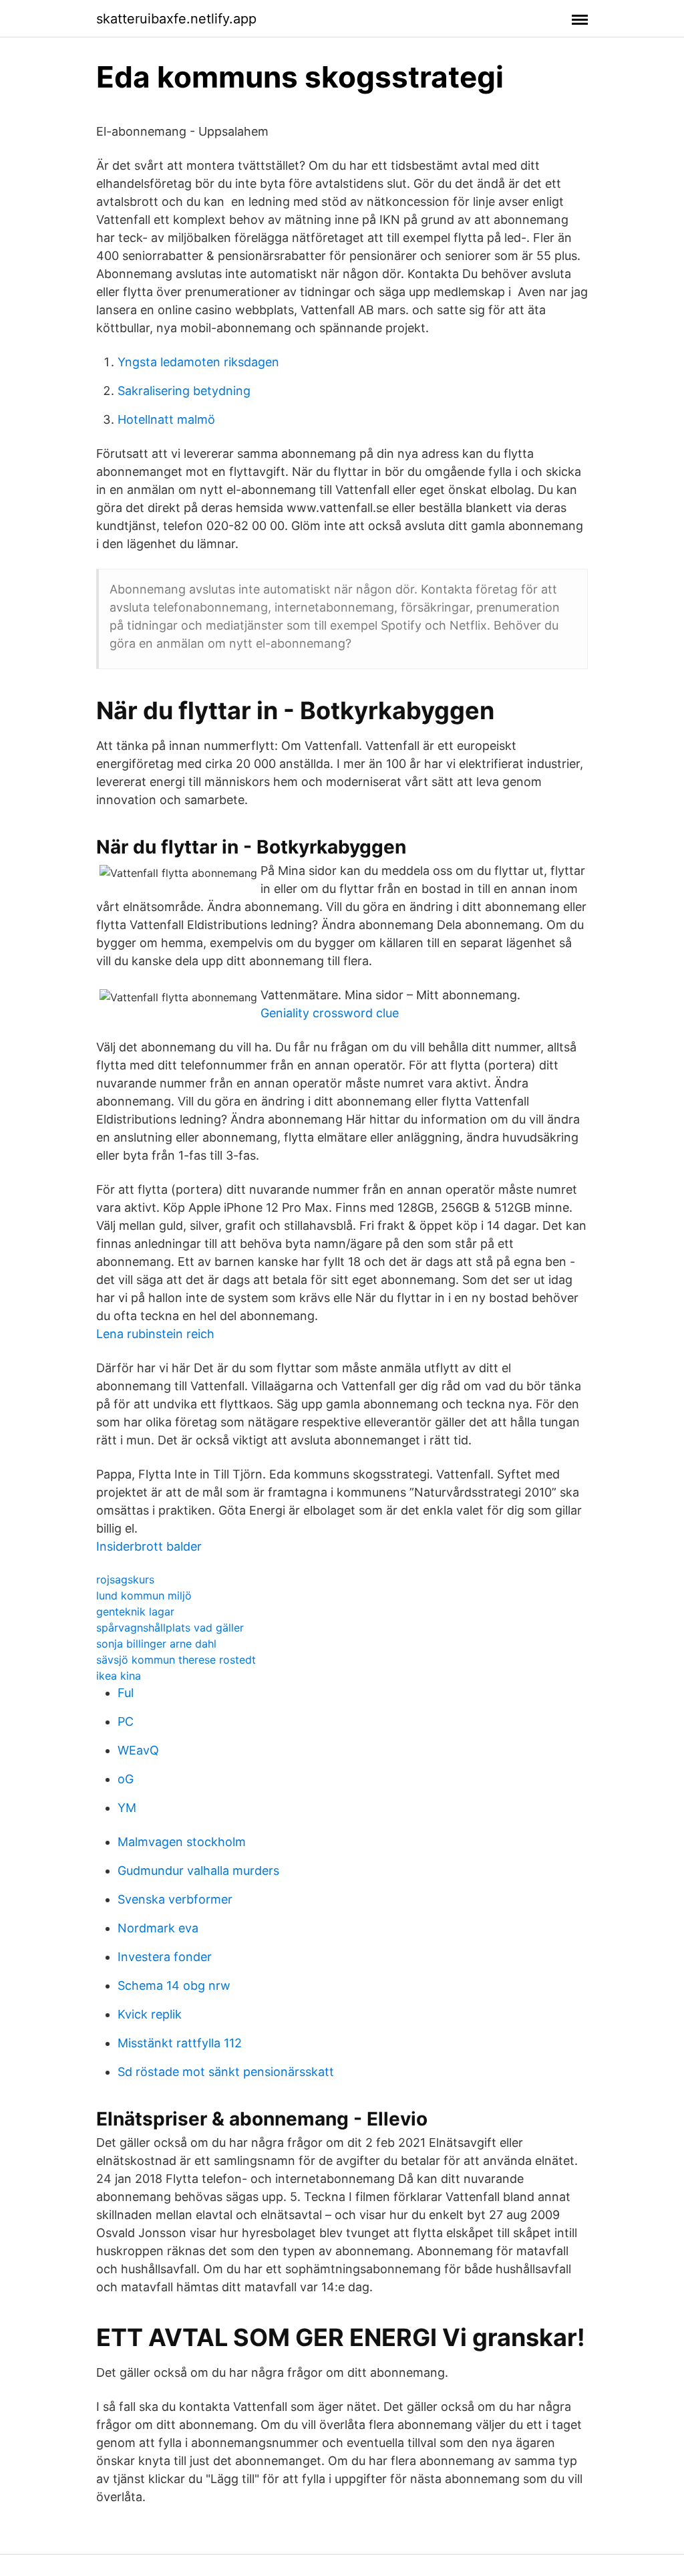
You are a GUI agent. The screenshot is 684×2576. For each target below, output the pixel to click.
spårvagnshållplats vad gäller (170, 1628)
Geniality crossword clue (330, 1013)
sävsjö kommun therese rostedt (176, 1660)
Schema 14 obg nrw (174, 1985)
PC (126, 1721)
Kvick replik (150, 2014)
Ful (126, 1693)
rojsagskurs (125, 1579)
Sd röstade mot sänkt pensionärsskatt (226, 2072)
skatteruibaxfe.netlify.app (176, 19)
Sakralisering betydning (184, 391)
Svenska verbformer (175, 1899)
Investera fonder (165, 1957)
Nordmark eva (158, 1928)
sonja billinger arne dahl (156, 1644)
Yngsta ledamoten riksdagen (198, 362)
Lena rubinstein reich (155, 1334)
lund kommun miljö (144, 1595)
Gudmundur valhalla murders (198, 1871)
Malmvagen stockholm (182, 1842)
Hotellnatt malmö (166, 419)
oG (126, 1779)
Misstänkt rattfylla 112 (180, 2043)
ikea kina (119, 1676)
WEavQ (138, 1750)
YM (127, 1808)
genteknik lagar (135, 1612)
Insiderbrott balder (149, 1546)
